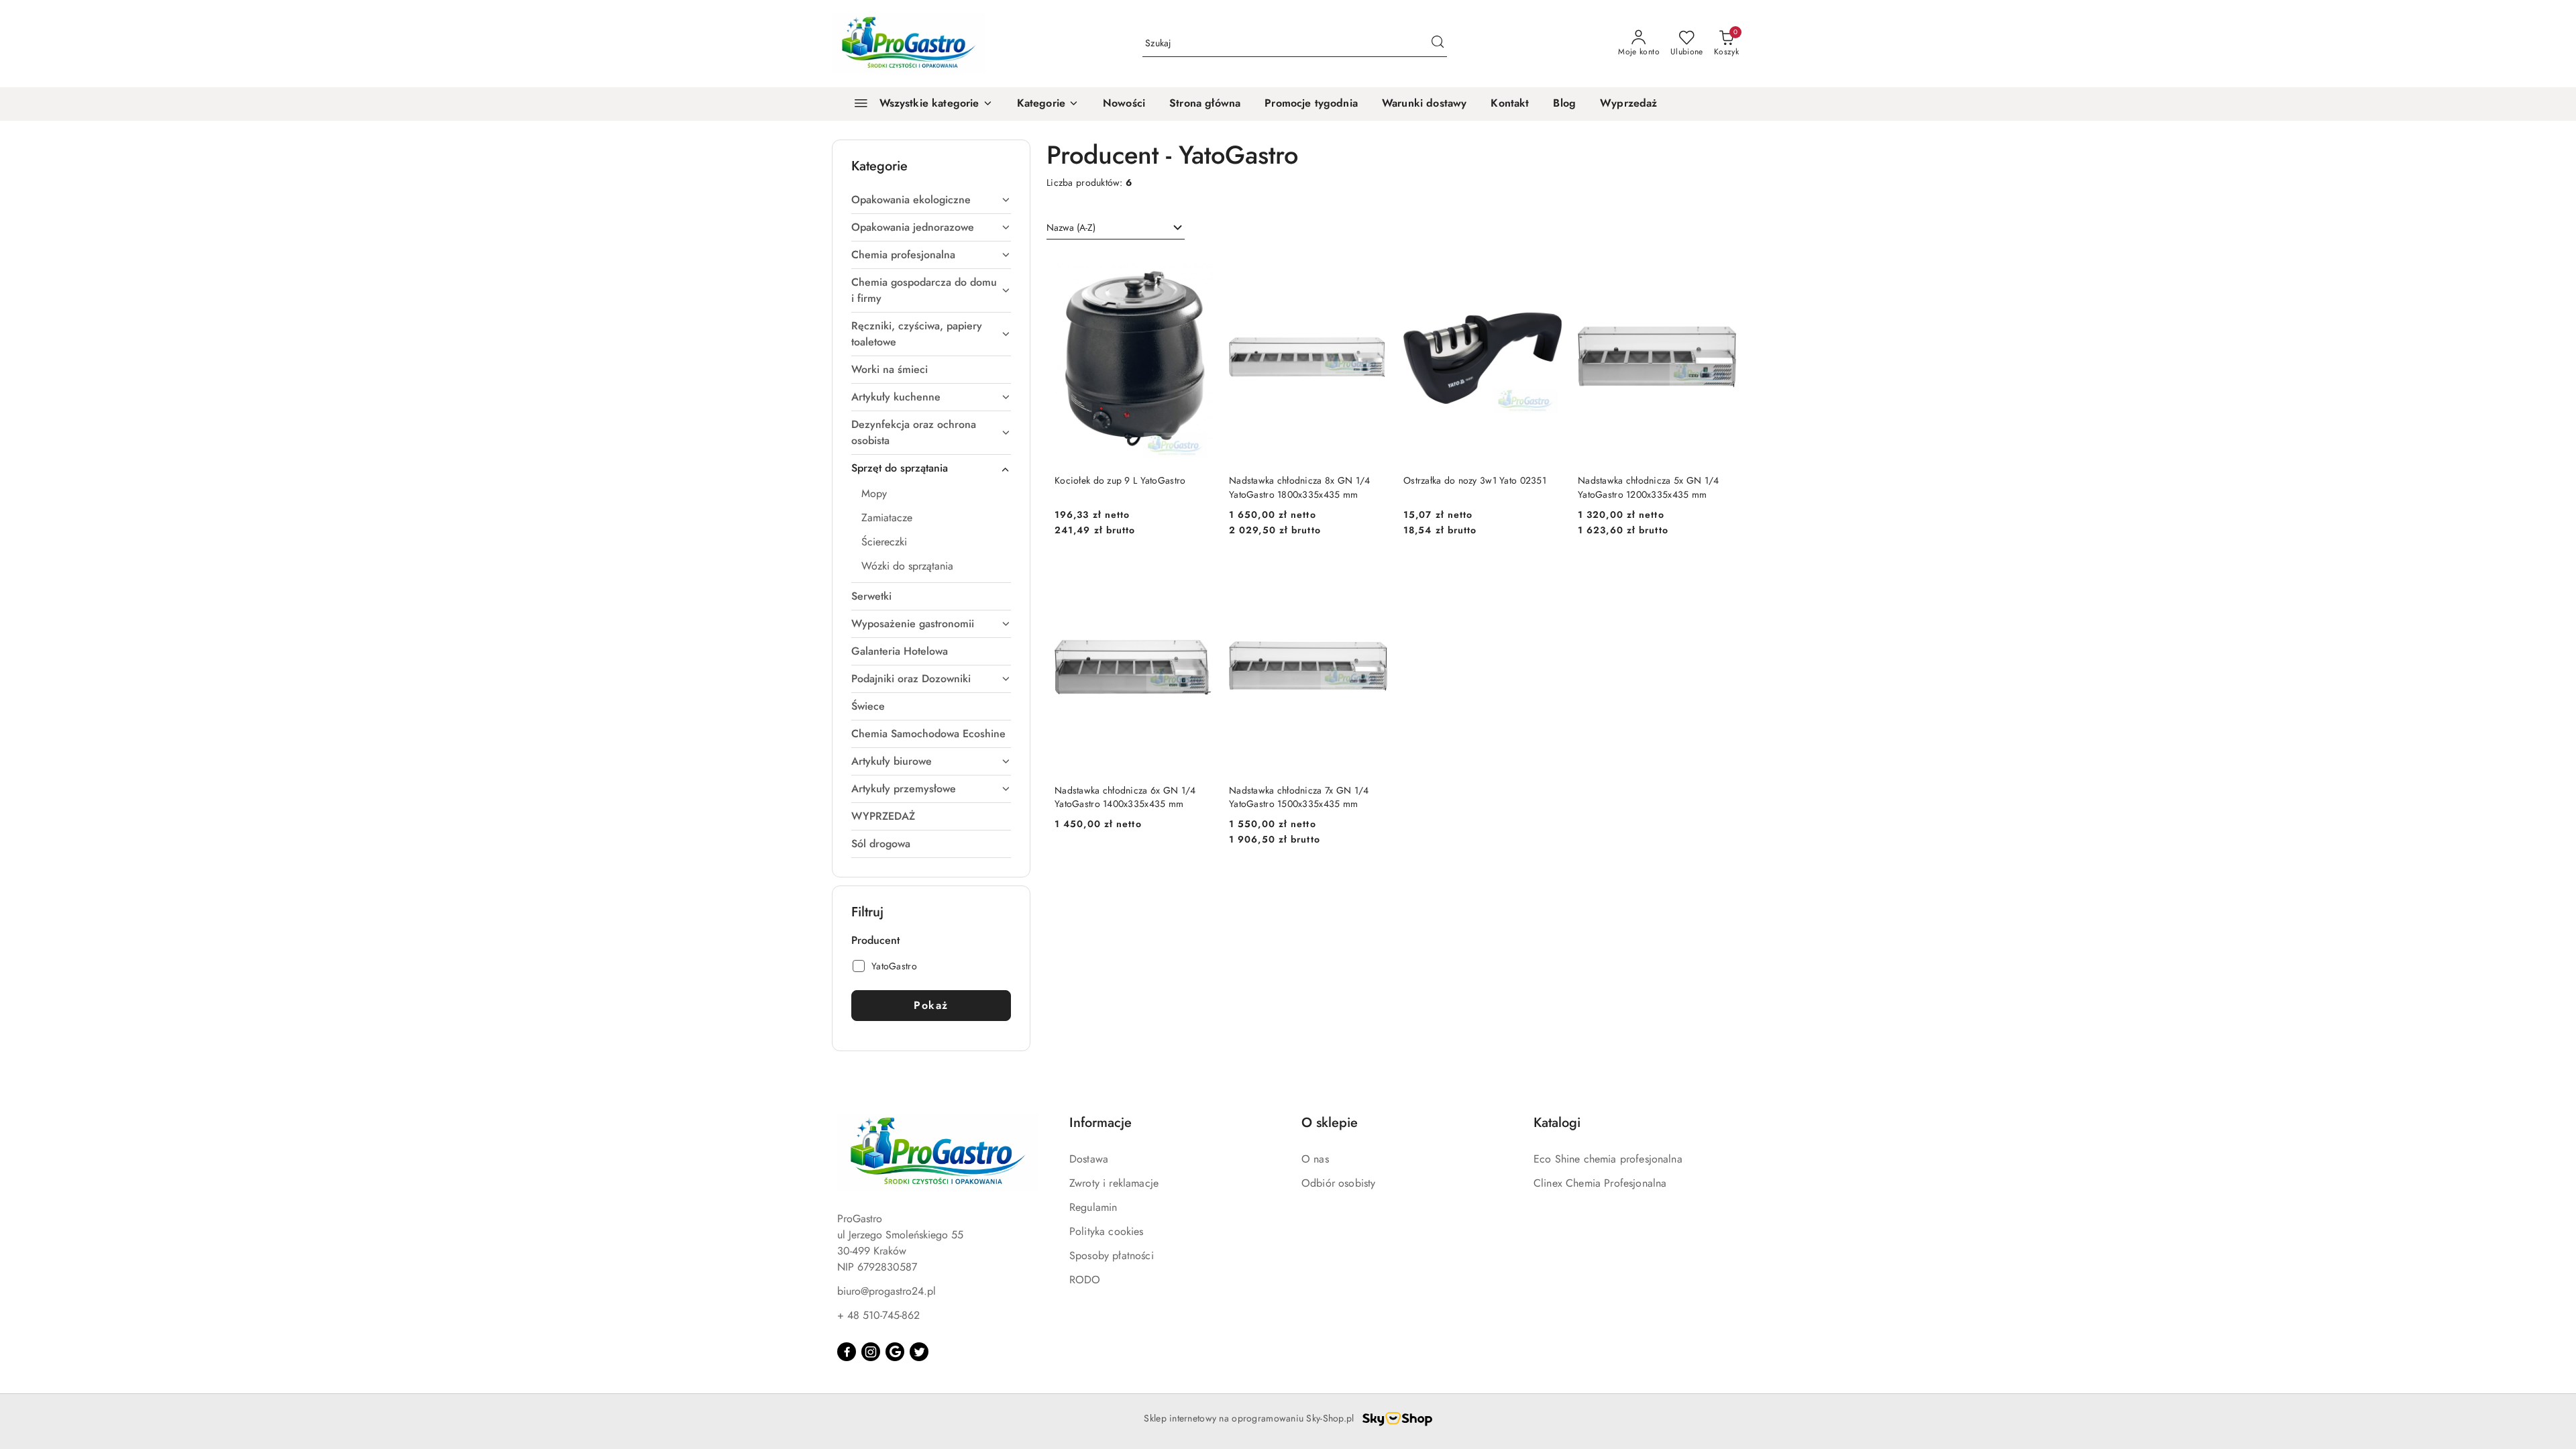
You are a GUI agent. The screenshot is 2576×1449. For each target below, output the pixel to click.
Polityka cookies (1107, 1231)
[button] (1048, 104)
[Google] (895, 1352)
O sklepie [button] (1330, 1123)
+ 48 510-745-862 (878, 1315)
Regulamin (1093, 1207)
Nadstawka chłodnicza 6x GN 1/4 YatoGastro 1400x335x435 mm (1125, 797)
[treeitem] (931, 200)
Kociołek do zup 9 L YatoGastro (1120, 480)
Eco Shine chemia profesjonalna (1608, 1159)
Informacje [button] (1101, 1123)
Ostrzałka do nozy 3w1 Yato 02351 (1475, 480)
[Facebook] (847, 1352)
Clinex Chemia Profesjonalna (1600, 1183)
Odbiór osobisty (1338, 1183)
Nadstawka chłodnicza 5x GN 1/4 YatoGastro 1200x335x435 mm (1648, 487)
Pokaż (931, 1005)
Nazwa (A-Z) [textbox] (1071, 227)
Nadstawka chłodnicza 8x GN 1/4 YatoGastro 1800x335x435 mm (1299, 487)
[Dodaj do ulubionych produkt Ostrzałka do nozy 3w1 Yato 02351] (1546, 268)
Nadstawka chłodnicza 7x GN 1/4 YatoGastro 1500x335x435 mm (1299, 797)
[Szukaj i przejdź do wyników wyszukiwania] (1438, 44)
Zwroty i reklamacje (1114, 1183)
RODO (1085, 1280)
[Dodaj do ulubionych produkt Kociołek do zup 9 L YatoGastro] (1197, 268)
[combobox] (1116, 228)
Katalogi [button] (1557, 1123)
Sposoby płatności (1112, 1255)
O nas (1315, 1159)
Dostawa (1089, 1159)
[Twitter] (919, 1352)
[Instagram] (871, 1352)
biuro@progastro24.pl (887, 1291)
